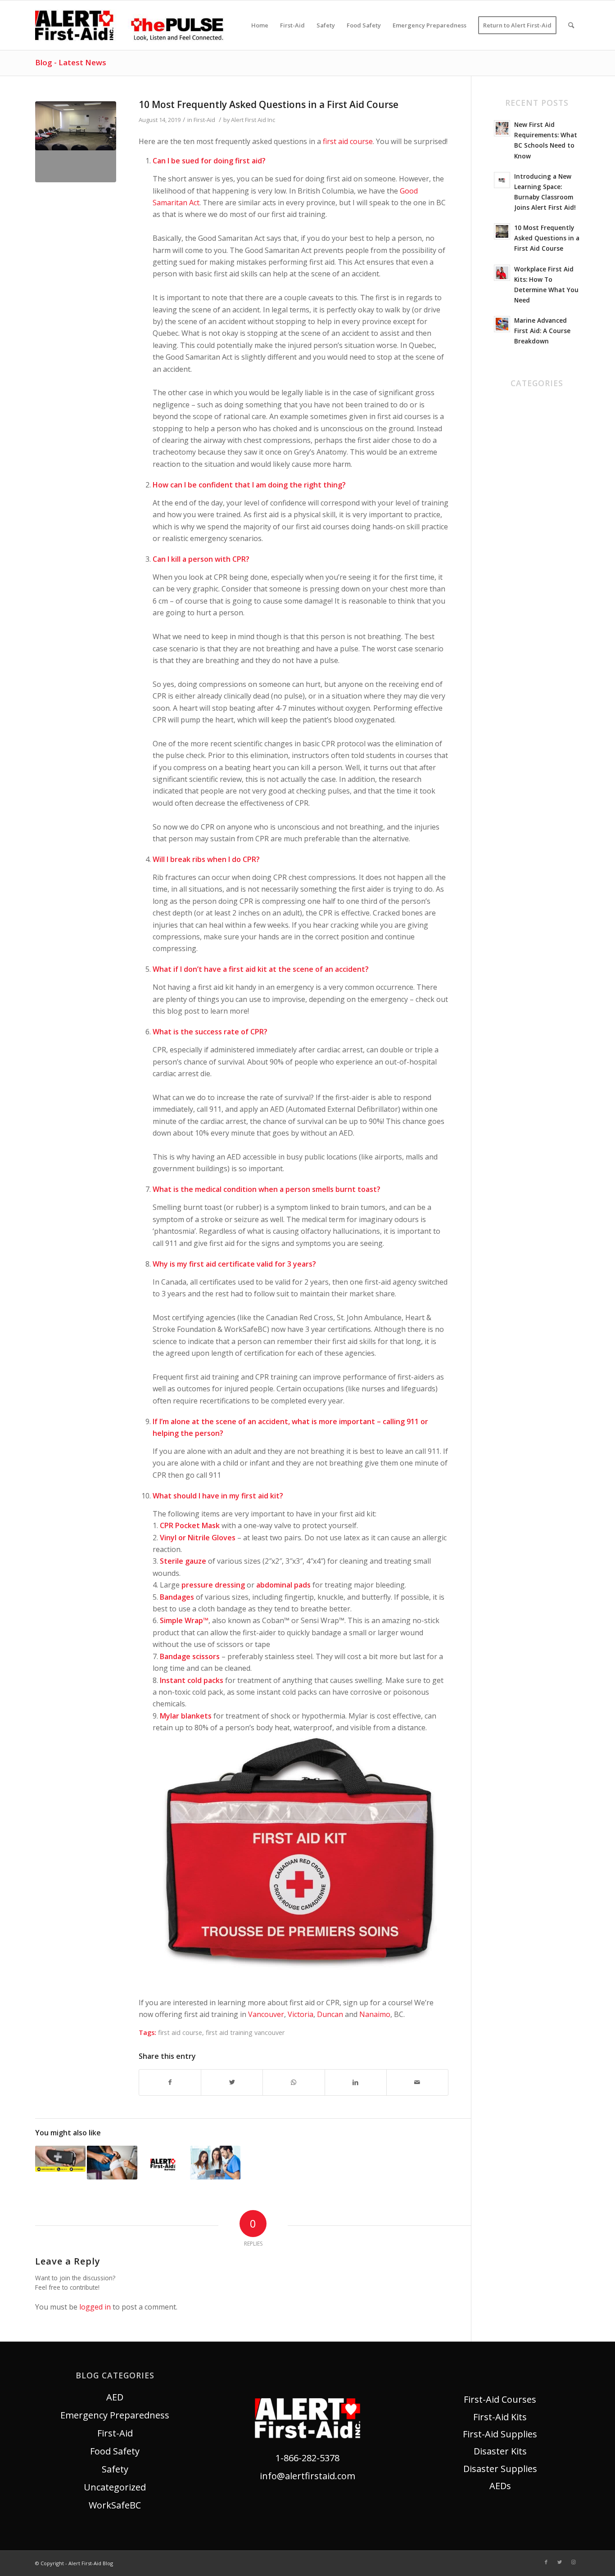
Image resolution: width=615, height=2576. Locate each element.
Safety (507, 495)
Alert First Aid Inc (253, 120)
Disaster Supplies (500, 2469)
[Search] (571, 25)
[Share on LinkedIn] (356, 2082)
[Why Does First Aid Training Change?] (112, 2162)
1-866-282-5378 (307, 2458)
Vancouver (266, 2014)
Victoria (301, 2014)
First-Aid (204, 120)
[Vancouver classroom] (76, 142)
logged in (95, 2307)
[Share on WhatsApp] (294, 2082)
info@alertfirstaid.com (307, 2476)
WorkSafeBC (520, 531)
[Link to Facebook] (546, 2562)
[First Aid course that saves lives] (60, 2159)
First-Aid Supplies (500, 2434)
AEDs (500, 2486)
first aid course (348, 141)
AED (502, 405)
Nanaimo (375, 2014)
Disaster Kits (500, 2451)
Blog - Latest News (71, 62)
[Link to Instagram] (573, 2562)
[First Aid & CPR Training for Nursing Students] (215, 2163)
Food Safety (519, 477)
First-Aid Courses (500, 2399)
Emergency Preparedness (115, 2415)
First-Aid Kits (500, 2417)
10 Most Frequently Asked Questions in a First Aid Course (269, 104)
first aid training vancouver (245, 2032)
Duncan (331, 2014)
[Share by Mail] (417, 2082)
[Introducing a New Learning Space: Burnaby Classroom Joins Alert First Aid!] (164, 2164)
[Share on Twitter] (232, 2082)
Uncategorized (525, 513)
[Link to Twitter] (560, 2562)
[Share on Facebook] (170, 2082)
